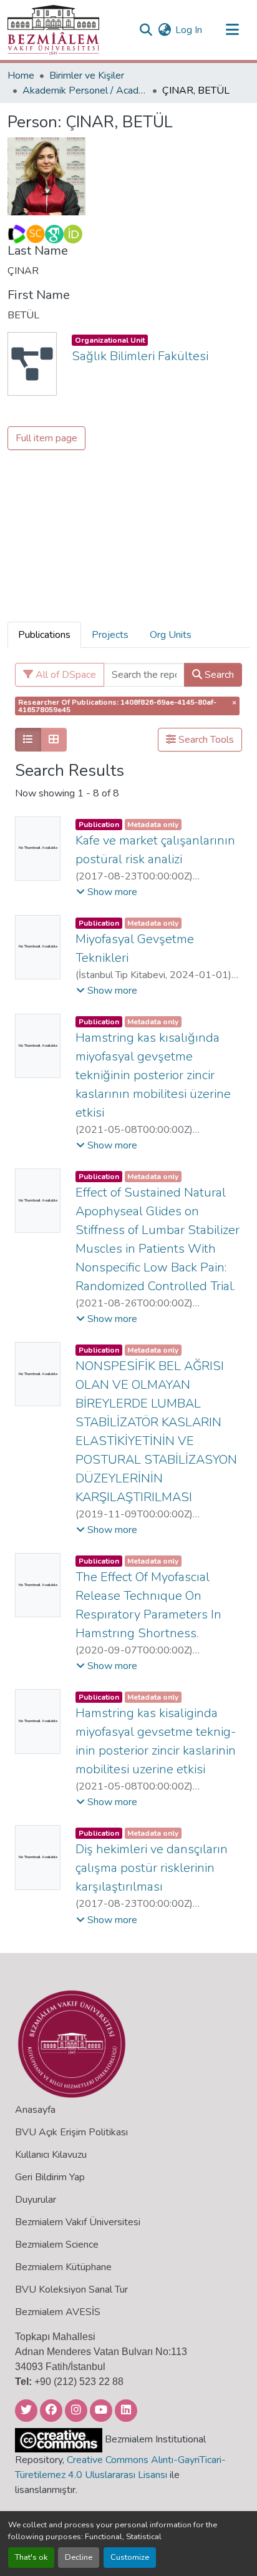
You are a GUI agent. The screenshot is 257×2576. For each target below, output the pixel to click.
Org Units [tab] (171, 635)
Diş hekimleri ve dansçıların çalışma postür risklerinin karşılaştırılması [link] (152, 1868)
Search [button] (218, 675)
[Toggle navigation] (232, 30)
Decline (79, 2557)
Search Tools (205, 740)
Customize (130, 2557)
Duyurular (36, 2200)
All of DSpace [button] (65, 675)
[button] (53, 30)
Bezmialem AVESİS (58, 2312)
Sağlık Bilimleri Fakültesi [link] (140, 356)
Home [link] (21, 76)
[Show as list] (28, 740)
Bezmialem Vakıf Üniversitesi (78, 2222)
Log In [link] (189, 30)
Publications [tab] (44, 635)
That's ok (31, 2557)
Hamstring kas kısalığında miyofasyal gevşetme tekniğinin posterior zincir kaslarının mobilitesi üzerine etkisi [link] (153, 1075)
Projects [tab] (110, 635)
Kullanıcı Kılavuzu (51, 2155)
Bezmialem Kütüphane (63, 2267)
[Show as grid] (54, 740)
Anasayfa (35, 2110)
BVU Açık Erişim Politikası (71, 2132)
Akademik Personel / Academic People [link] (85, 91)
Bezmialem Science (57, 2245)
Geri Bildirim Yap (50, 2177)
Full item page (46, 438)
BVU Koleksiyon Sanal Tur (71, 2290)
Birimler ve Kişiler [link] (87, 76)
